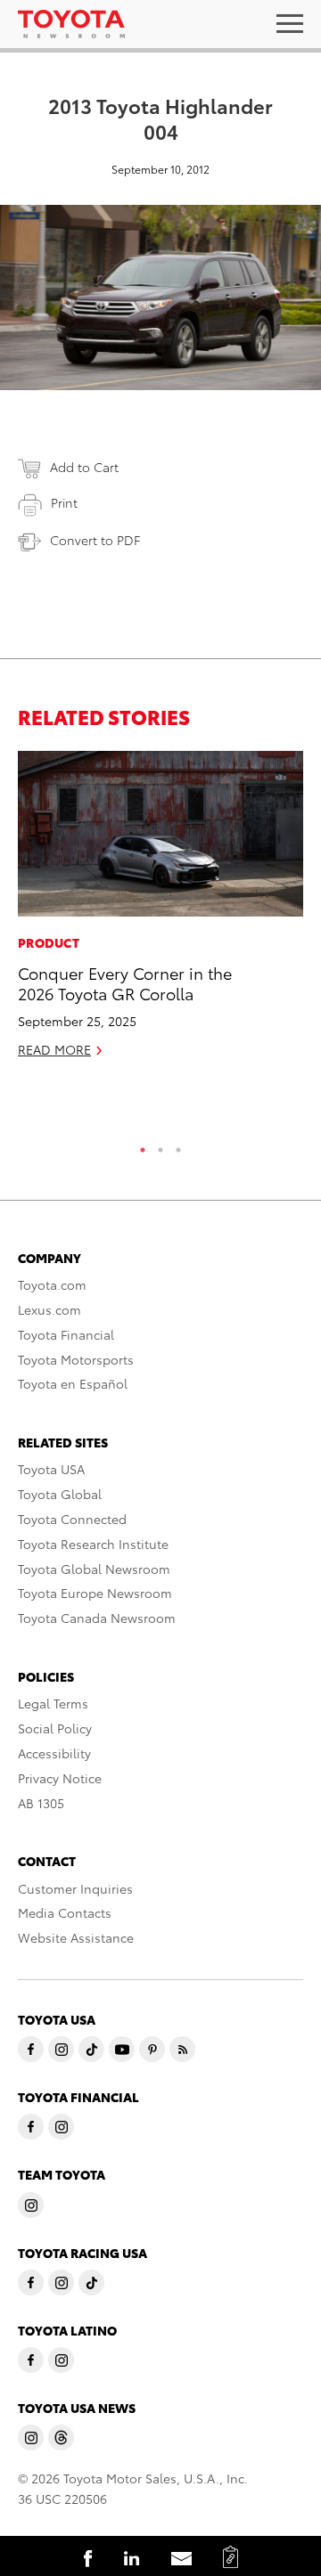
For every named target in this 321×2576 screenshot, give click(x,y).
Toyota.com (52, 1284)
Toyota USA (51, 1469)
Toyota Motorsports (76, 1359)
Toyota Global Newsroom (94, 1569)
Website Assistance (76, 1937)
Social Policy (55, 1728)
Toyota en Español (73, 1383)
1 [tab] (143, 1145)
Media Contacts (65, 1912)
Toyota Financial (66, 1334)
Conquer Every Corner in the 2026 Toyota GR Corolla (125, 982)
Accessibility (54, 1753)
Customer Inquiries (75, 1888)
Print (64, 502)
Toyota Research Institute (93, 1544)
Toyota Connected (72, 1519)
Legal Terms (53, 1703)
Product (49, 942)
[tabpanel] (160, 912)
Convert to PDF (95, 540)
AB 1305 (41, 1803)
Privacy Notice (60, 1778)
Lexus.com (49, 1309)
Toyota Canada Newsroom (97, 1618)
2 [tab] (160, 1145)
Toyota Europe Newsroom (95, 1593)
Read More (54, 1049)
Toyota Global (60, 1494)
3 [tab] (178, 1145)
